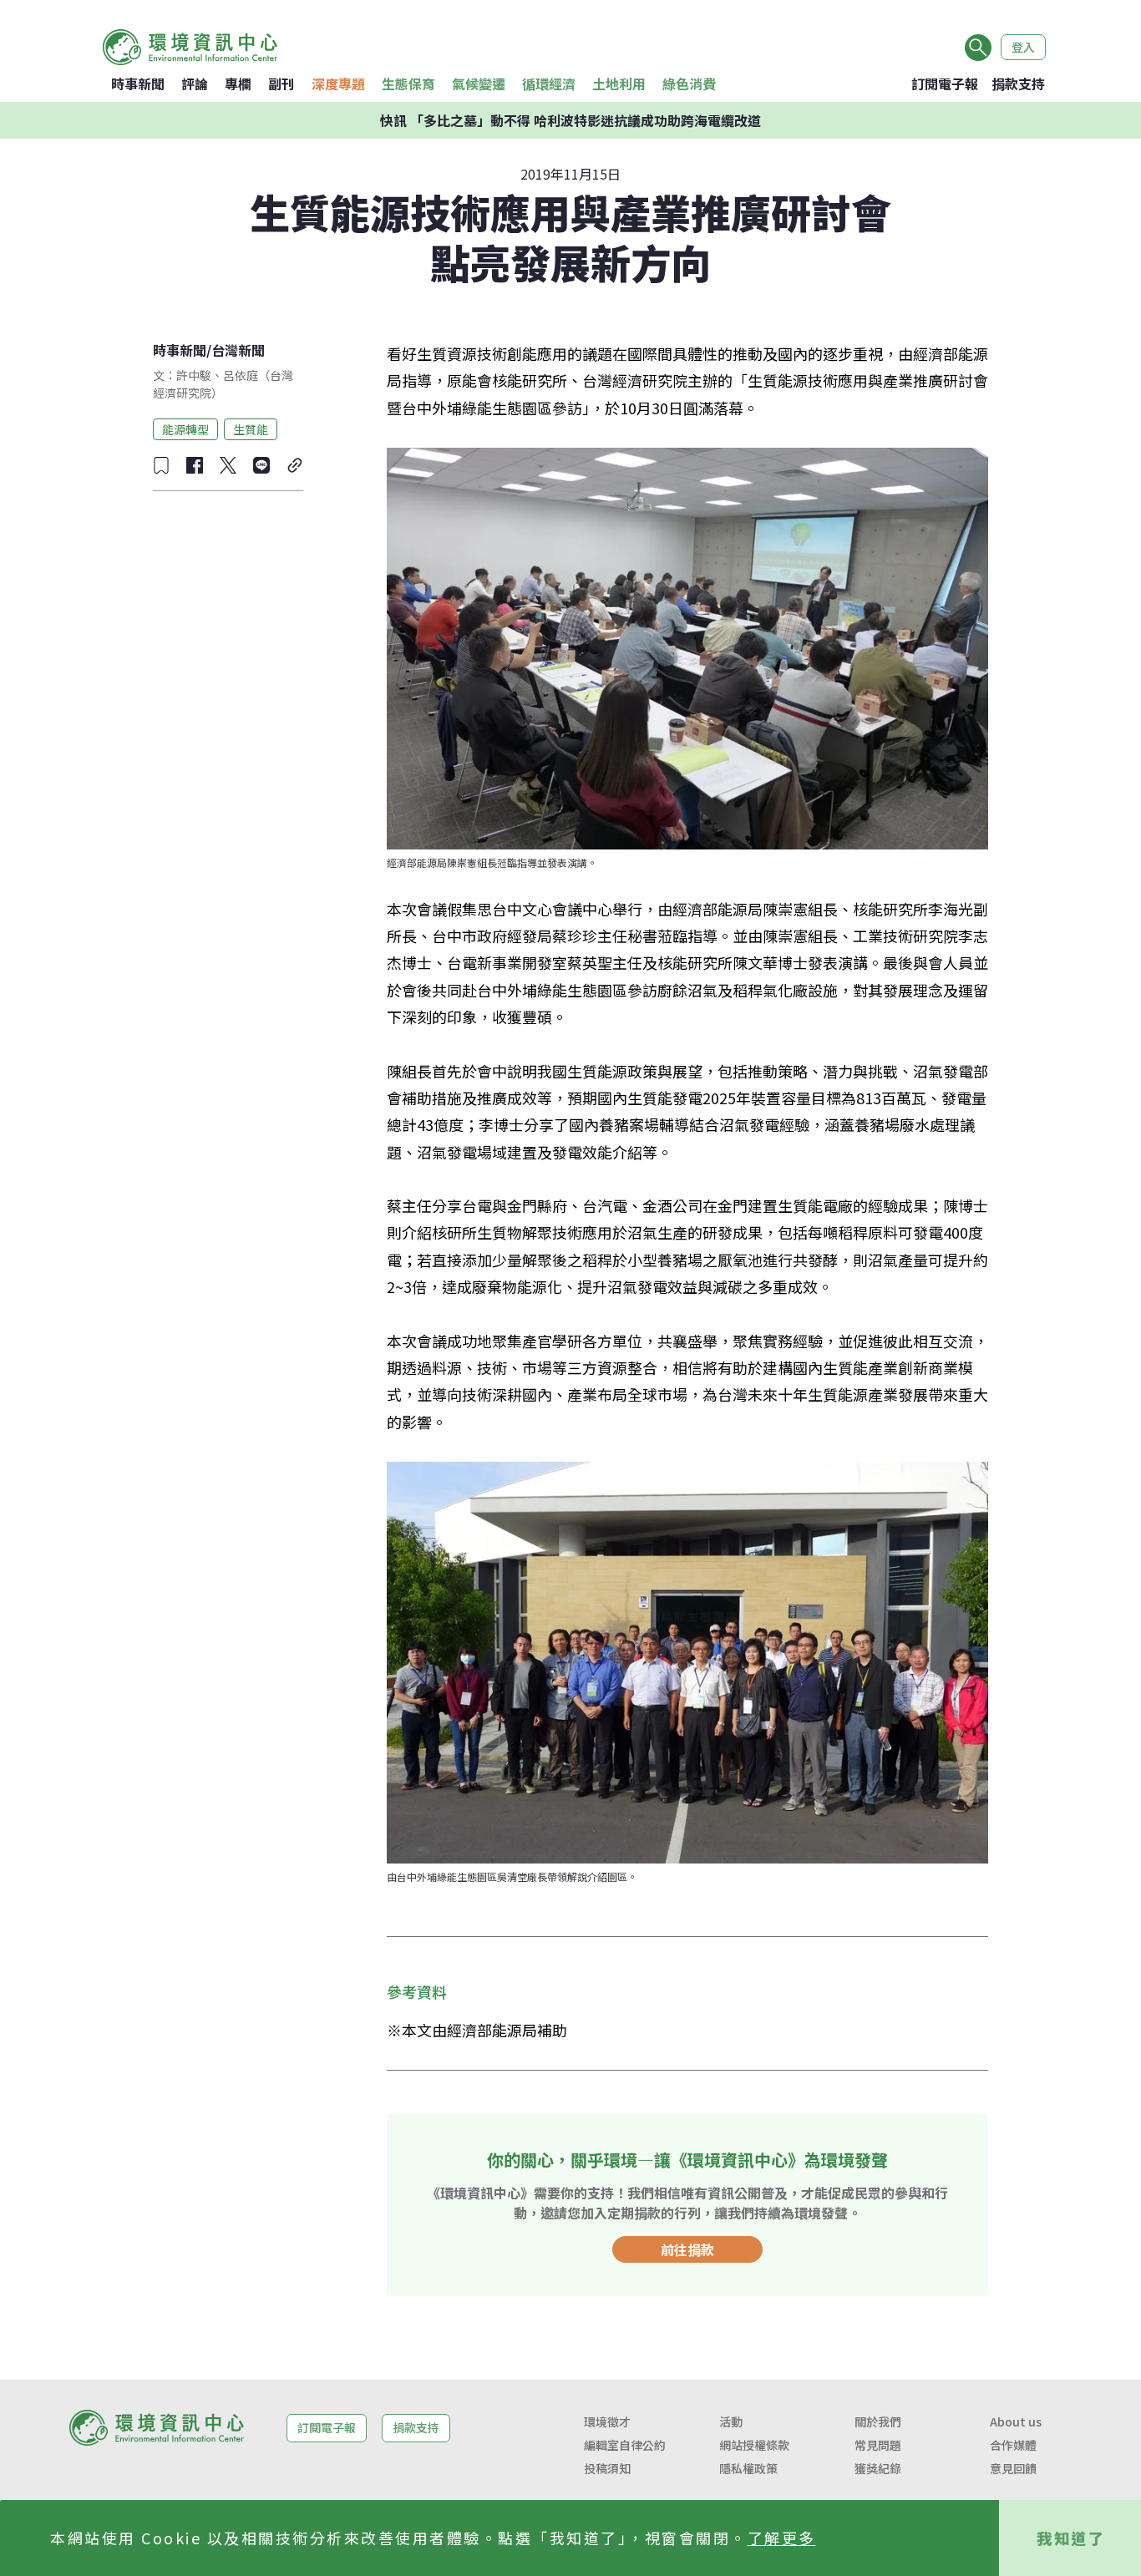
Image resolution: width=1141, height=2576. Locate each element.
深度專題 (338, 84)
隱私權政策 (748, 2468)
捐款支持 (1018, 84)
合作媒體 (1013, 2445)
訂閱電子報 (945, 84)
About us (1016, 2421)
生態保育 (408, 84)
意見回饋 (1013, 2468)
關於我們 (878, 2421)
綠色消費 (689, 84)
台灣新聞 (238, 350)
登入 (1023, 47)
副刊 (281, 84)
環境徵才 (607, 2421)
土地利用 (619, 84)
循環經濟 (549, 84)
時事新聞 (138, 84)
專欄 (238, 84)
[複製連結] (295, 465)
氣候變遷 (479, 84)
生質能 (251, 428)
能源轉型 (185, 428)
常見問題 (878, 2445)
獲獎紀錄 (878, 2468)
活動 (731, 2421)
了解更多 (782, 2538)
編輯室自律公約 (625, 2445)
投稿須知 (607, 2468)
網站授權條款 (754, 2445)
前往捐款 (687, 2249)
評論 (195, 84)
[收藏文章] (161, 465)
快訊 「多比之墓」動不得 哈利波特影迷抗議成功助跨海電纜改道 (570, 120)
